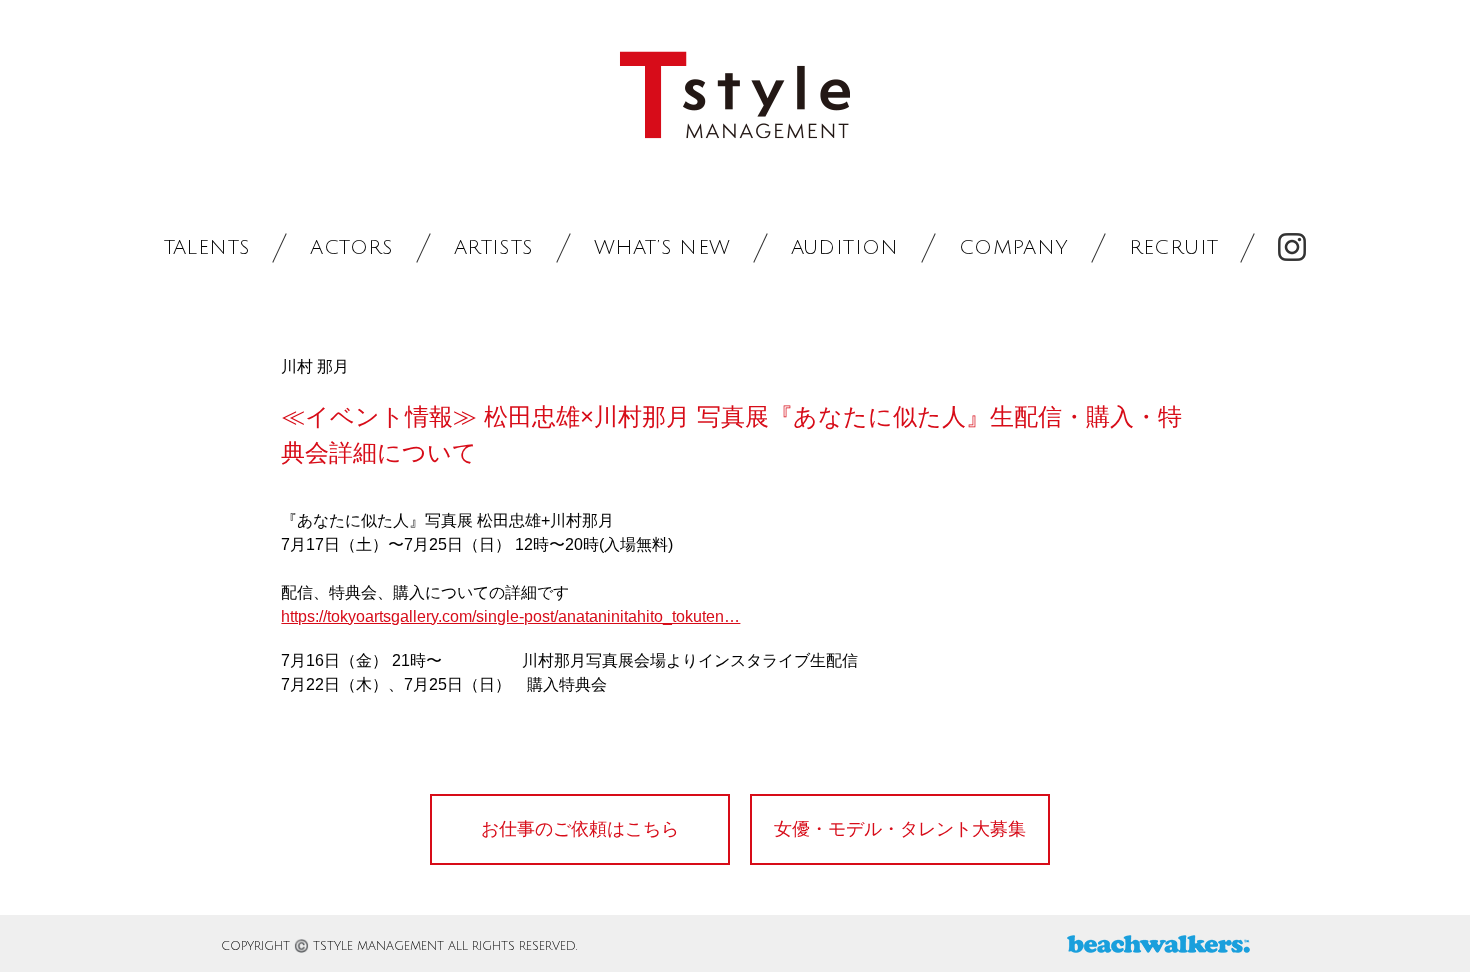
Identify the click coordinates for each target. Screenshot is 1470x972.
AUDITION (845, 248)
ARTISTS (494, 248)
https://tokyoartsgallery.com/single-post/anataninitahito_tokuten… (510, 616)
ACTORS (351, 248)
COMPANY (1014, 248)
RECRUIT (1174, 248)
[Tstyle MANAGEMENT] (735, 95)
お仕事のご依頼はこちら (580, 829)
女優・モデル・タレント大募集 (900, 829)
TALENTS (207, 248)
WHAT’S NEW (662, 248)
